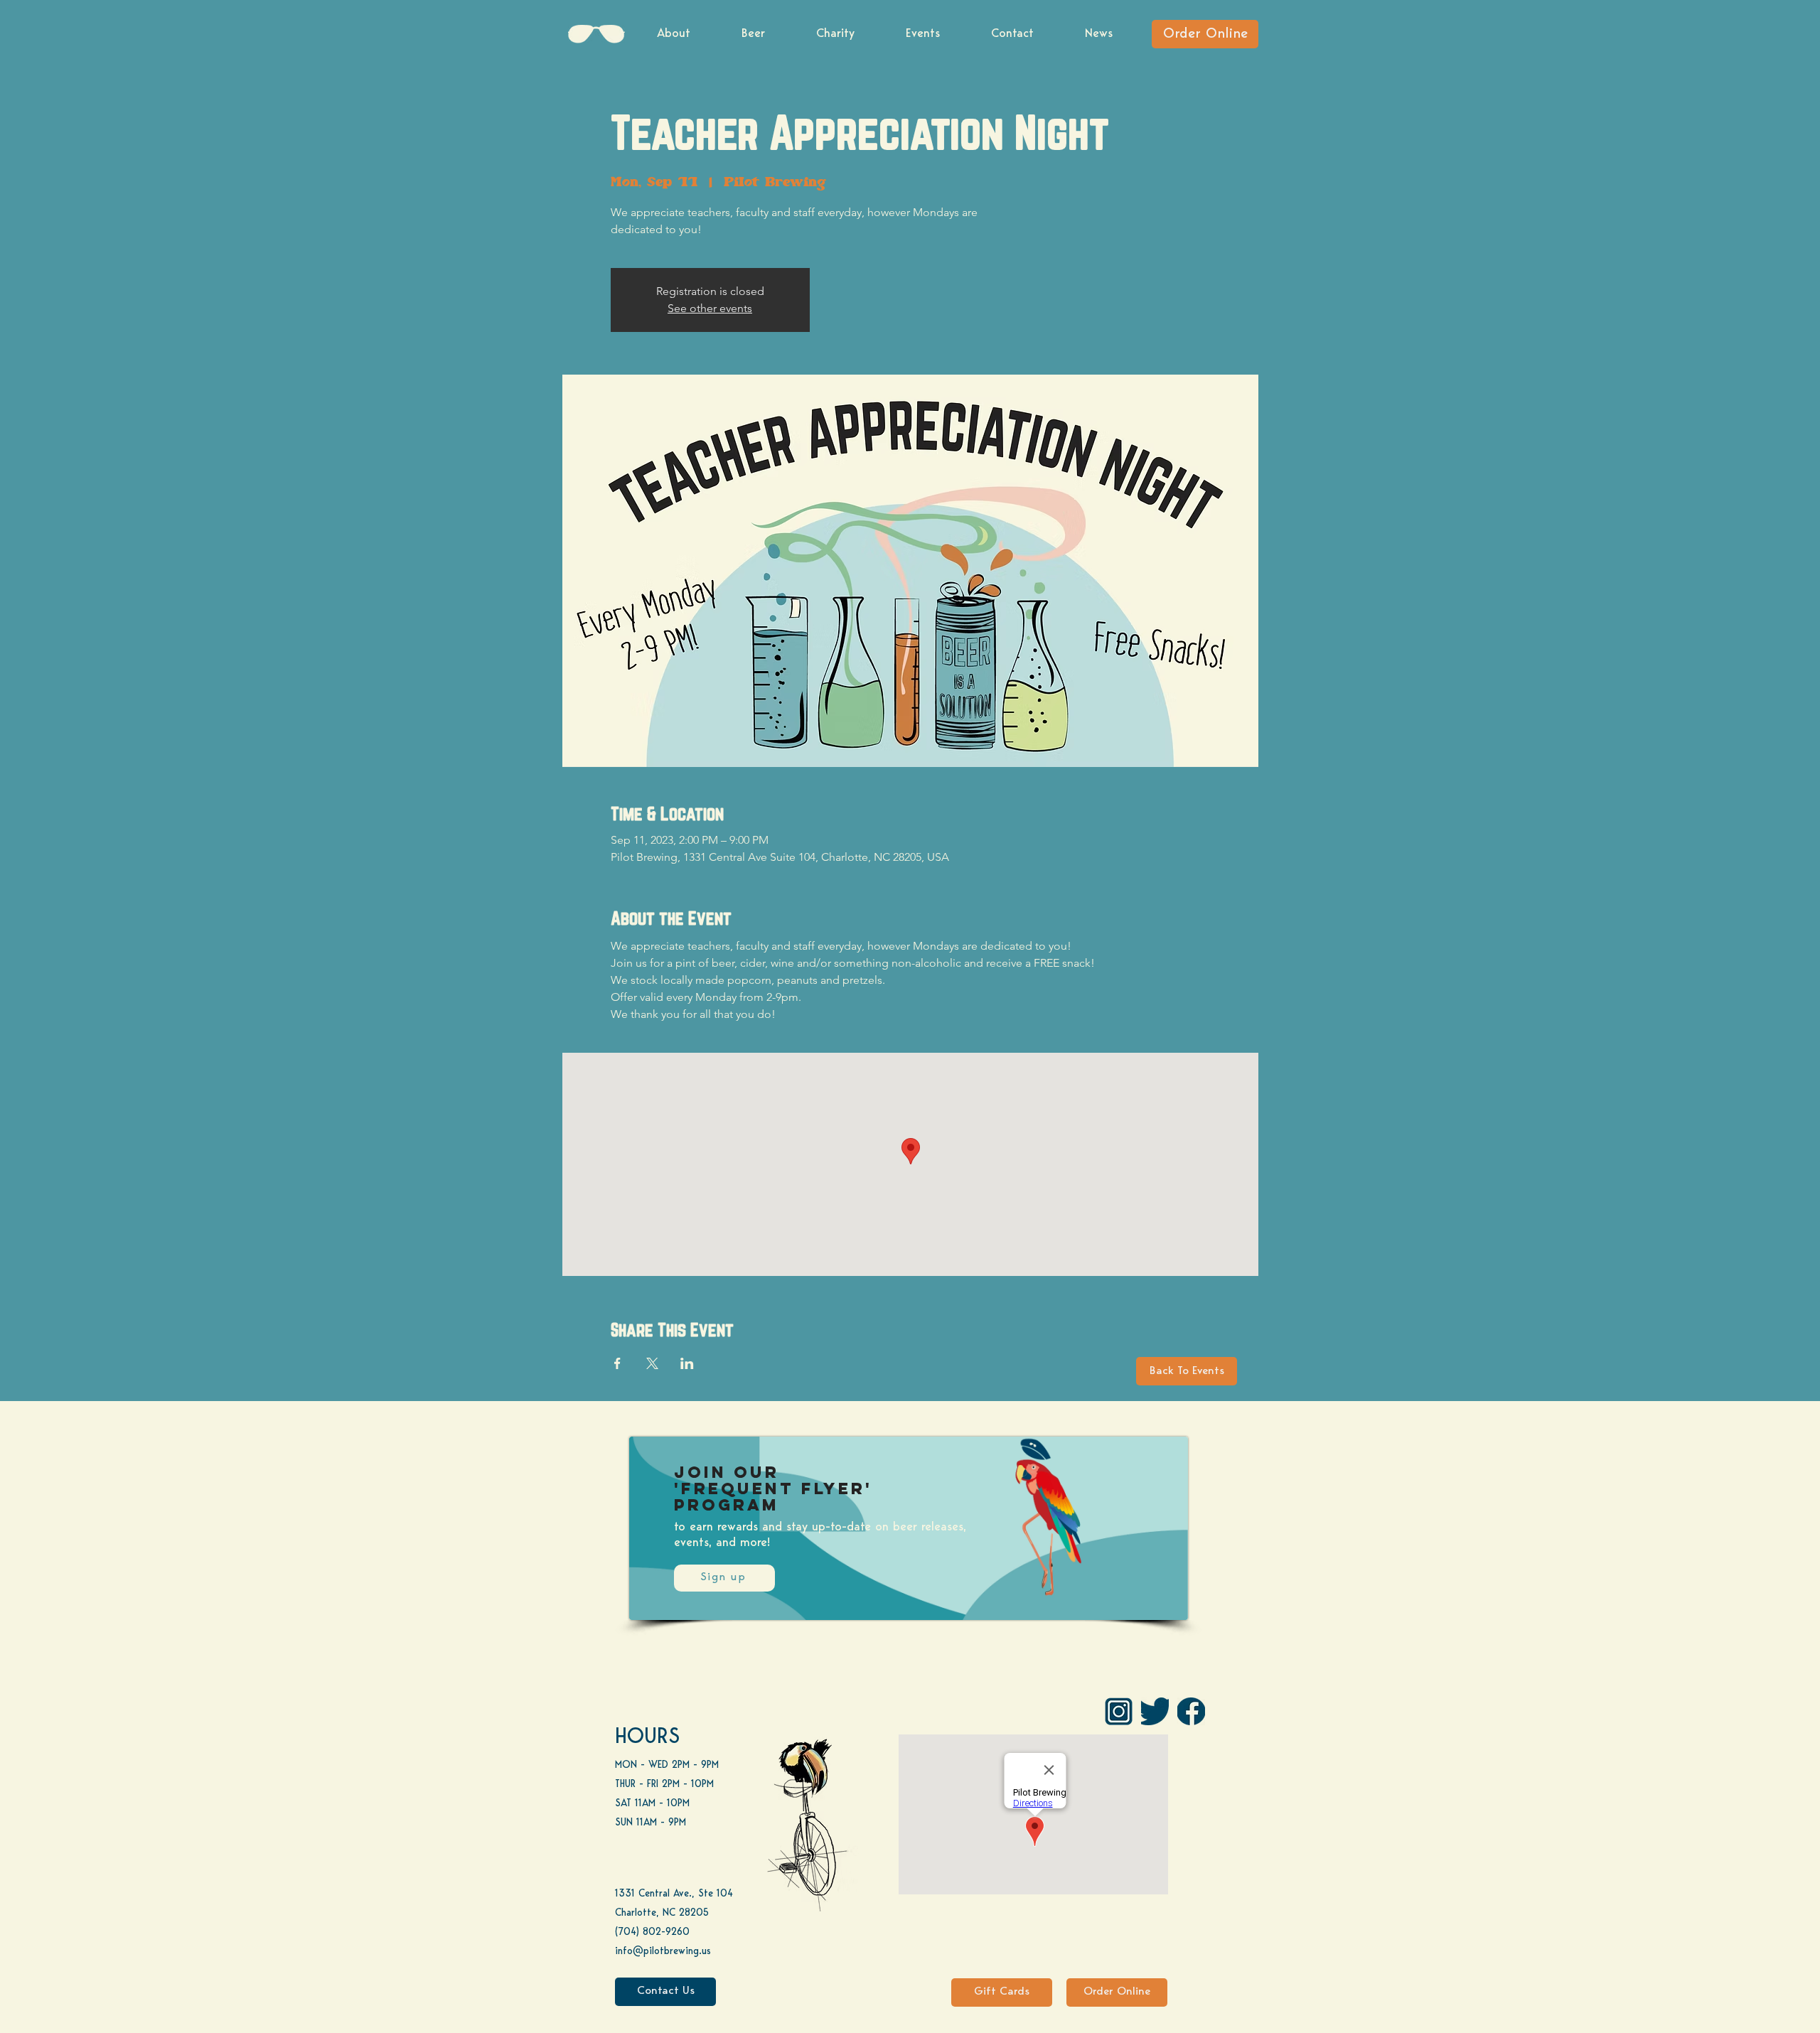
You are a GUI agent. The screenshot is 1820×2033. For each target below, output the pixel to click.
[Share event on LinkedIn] (687, 1363)
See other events (710, 308)
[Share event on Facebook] (617, 1363)
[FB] (1191, 1711)
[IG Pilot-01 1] (1119, 1711)
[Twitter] (1155, 1711)
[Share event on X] (652, 1363)
